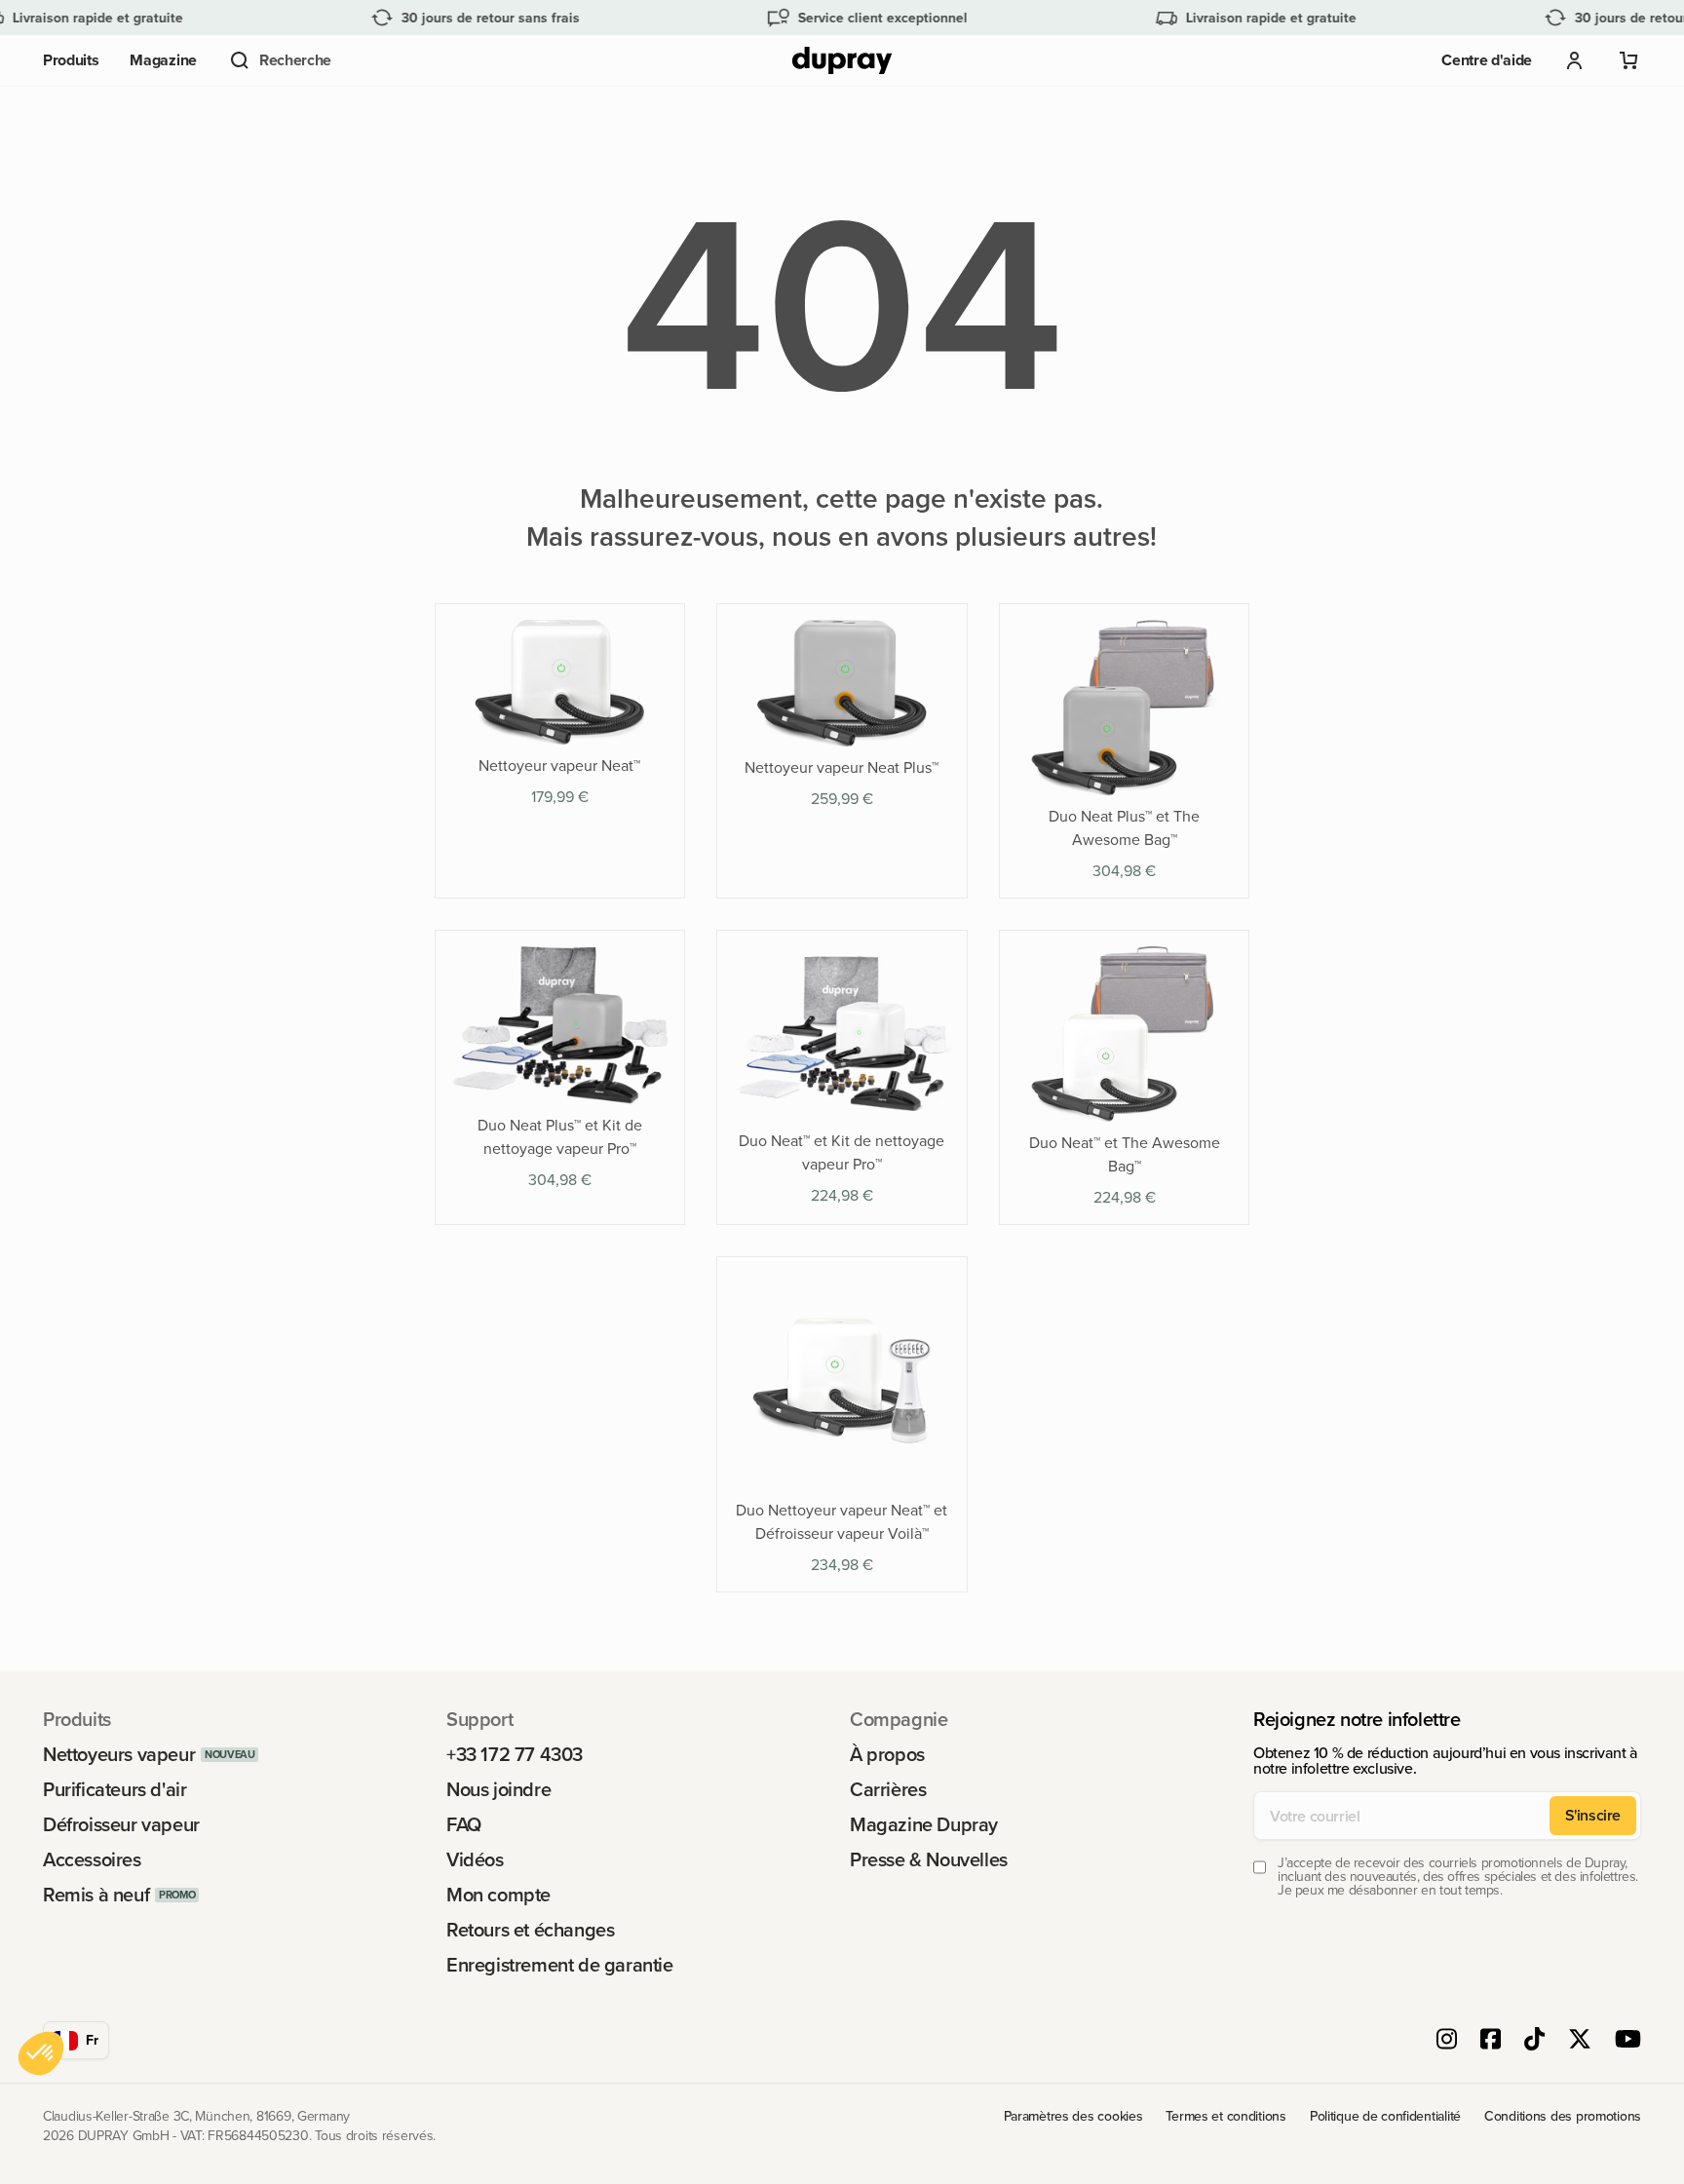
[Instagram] (1447, 2041)
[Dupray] (842, 61)
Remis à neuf (96, 1895)
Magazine (163, 60)
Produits (71, 60)
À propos (887, 1754)
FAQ (464, 1824)
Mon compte (498, 1895)
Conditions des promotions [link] (1563, 2116)
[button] (280, 60)
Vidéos (475, 1859)
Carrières (888, 1789)
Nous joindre (498, 1789)
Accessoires (92, 1859)
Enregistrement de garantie (560, 1965)
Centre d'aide (1487, 60)
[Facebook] (1491, 2041)
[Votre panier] (1629, 60)
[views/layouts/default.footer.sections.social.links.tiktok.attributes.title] (1534, 2041)
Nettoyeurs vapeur (119, 1754)
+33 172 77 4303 (515, 1754)
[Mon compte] (1575, 60)
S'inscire (1593, 1815)
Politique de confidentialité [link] (1385, 2116)
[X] (1580, 2041)
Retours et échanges (530, 1930)
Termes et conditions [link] (1225, 2116)
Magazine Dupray (924, 1824)
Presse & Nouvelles (929, 1859)
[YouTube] (1628, 2041)
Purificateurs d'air (115, 1789)
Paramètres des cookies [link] (1073, 2116)
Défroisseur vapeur (121, 1824)
